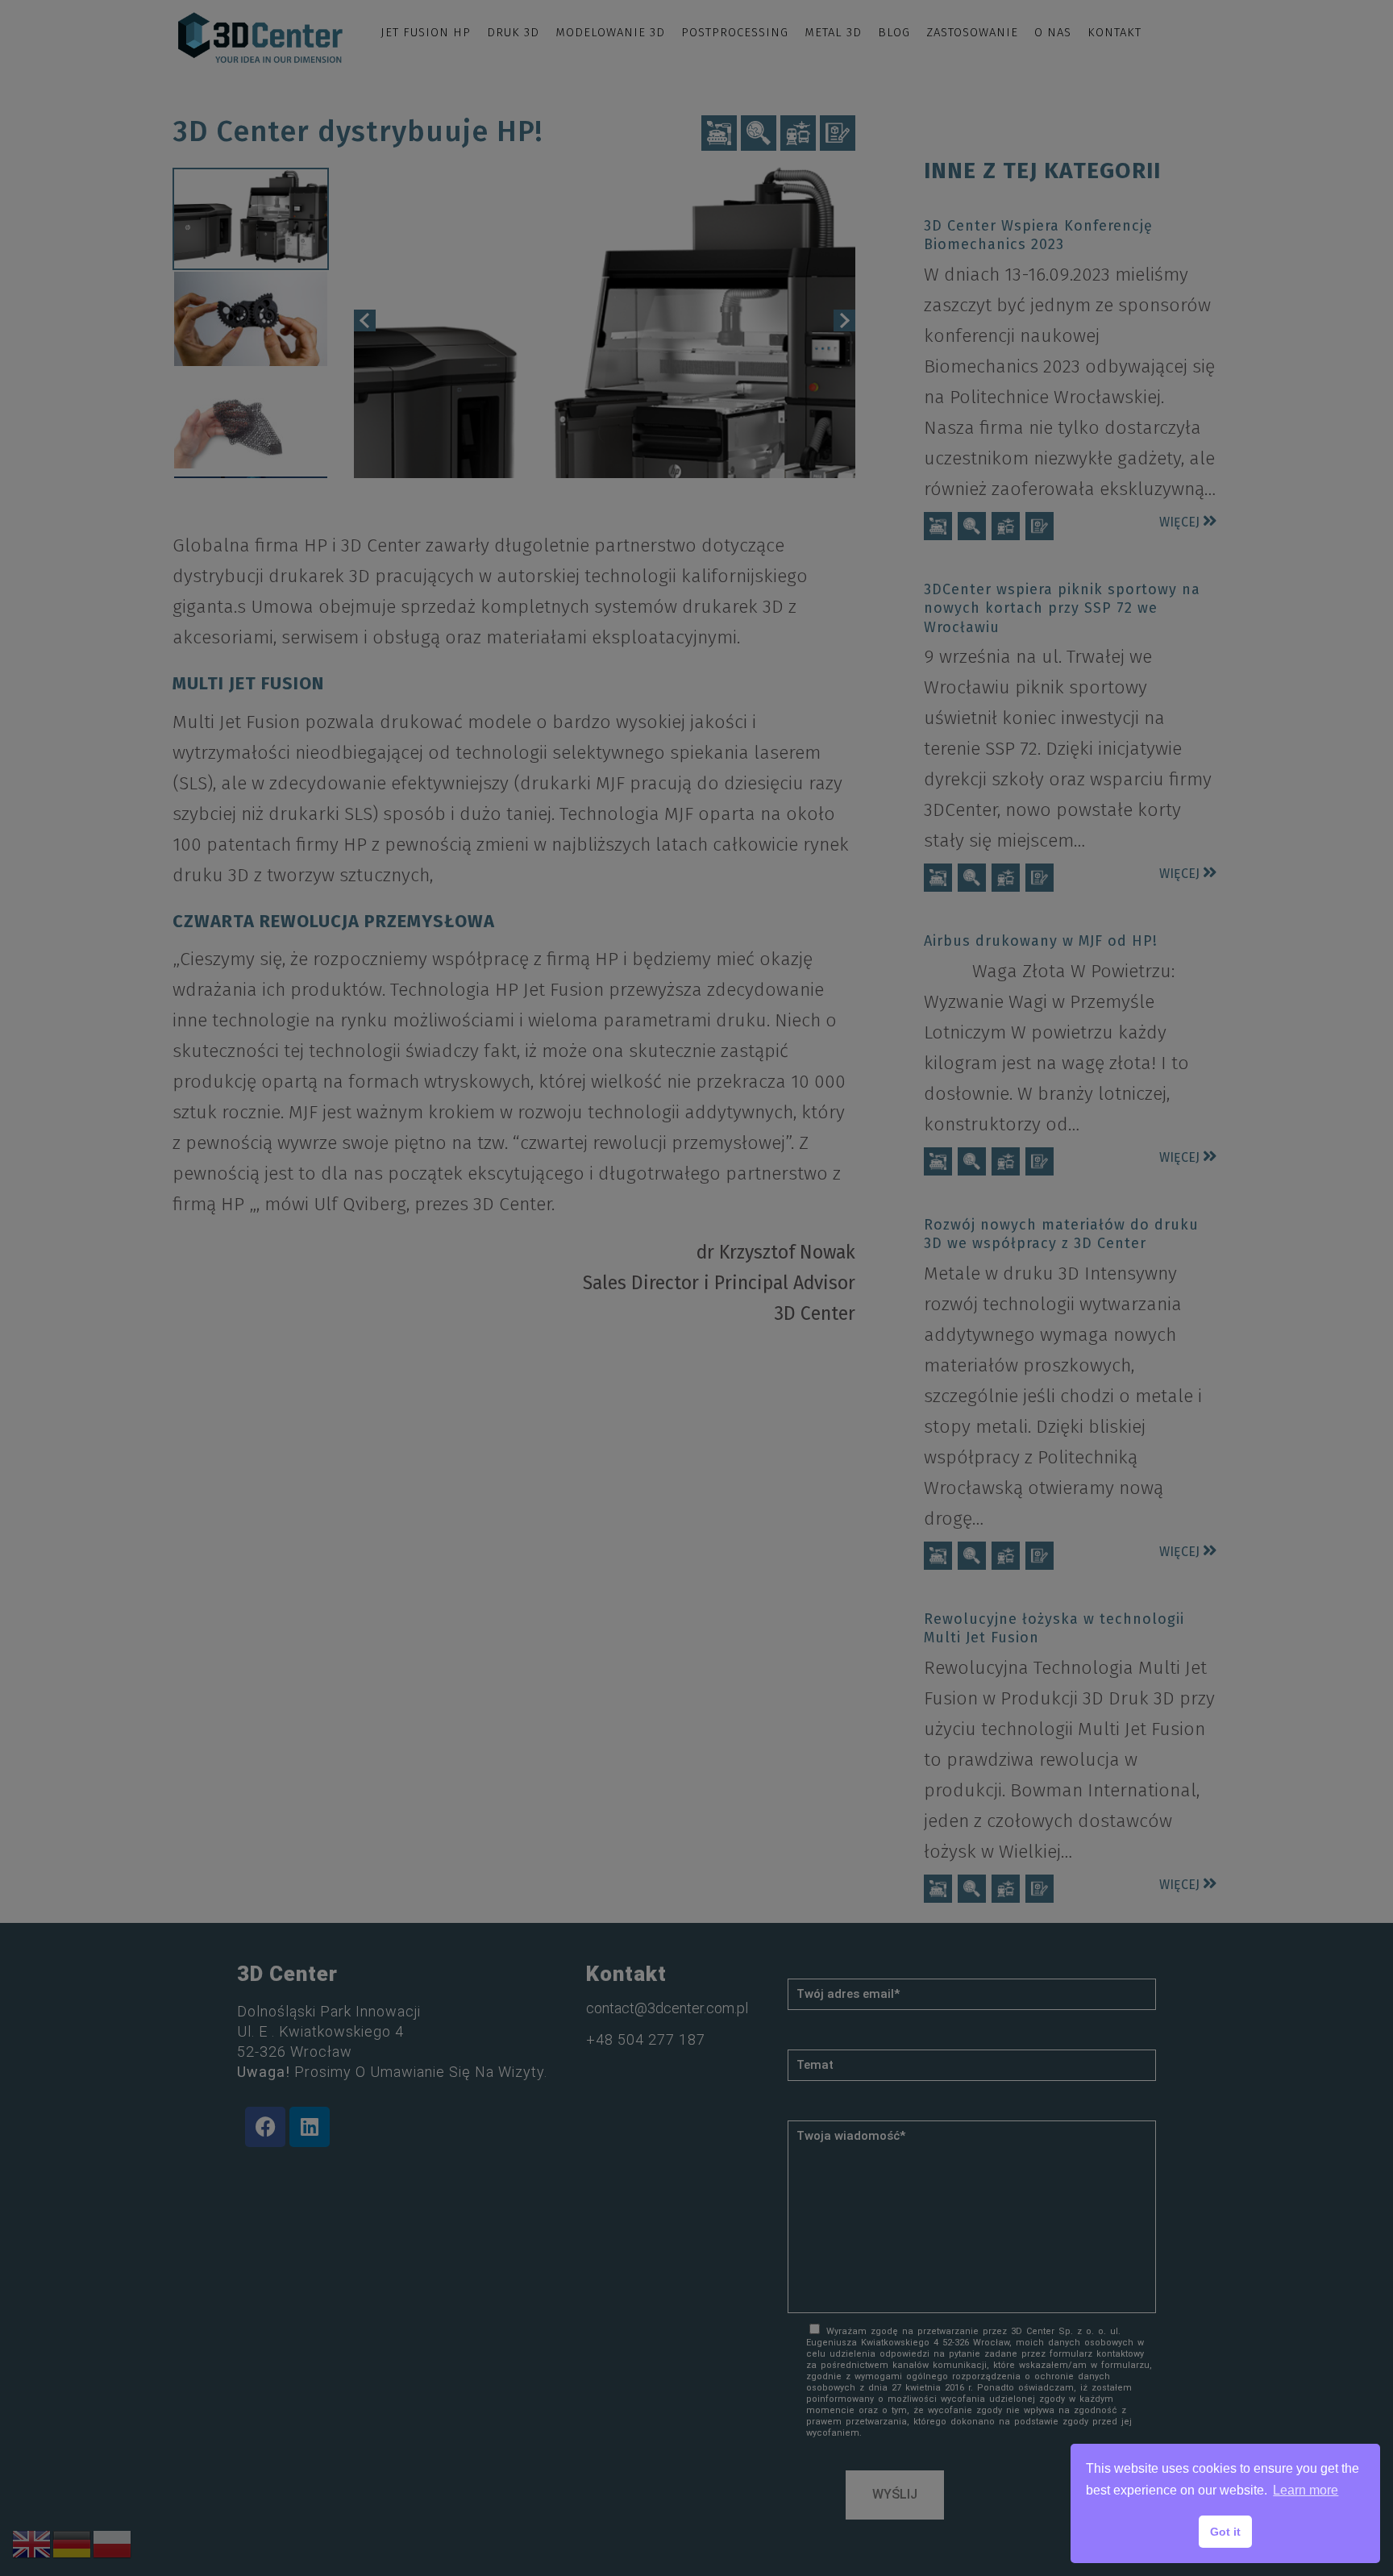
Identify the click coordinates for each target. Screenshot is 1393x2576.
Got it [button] (1225, 2532)
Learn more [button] (1306, 2490)
